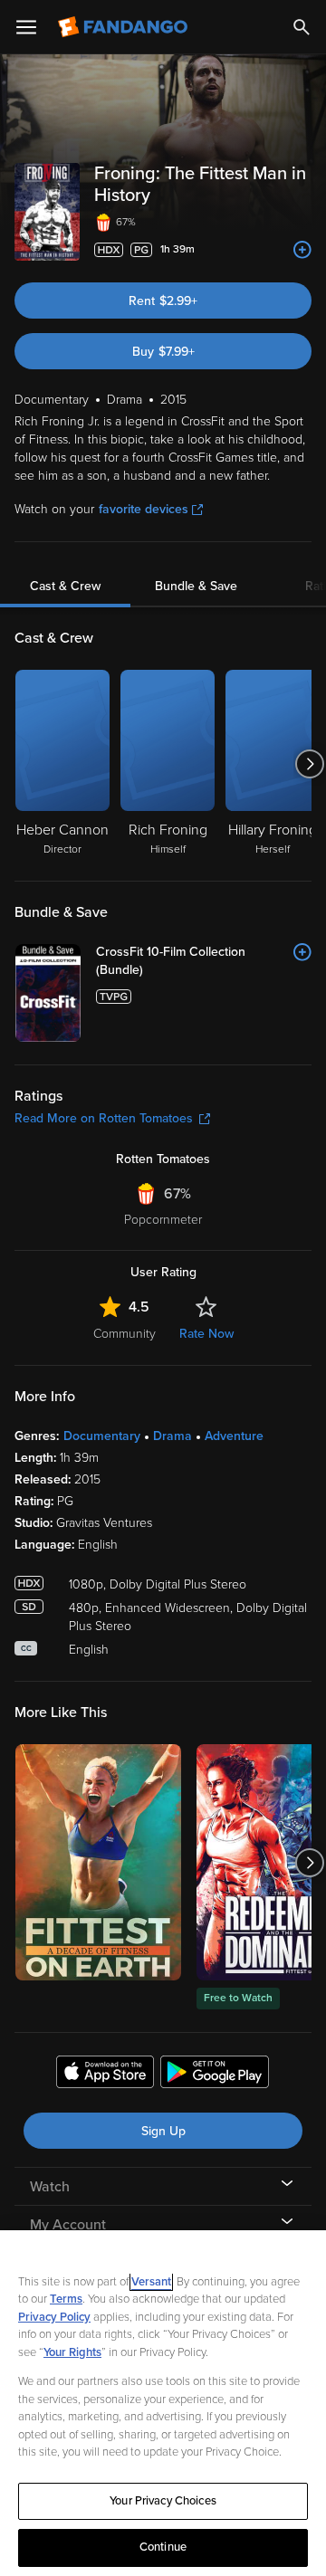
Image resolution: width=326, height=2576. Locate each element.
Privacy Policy (54, 2317)
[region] (163, 2403)
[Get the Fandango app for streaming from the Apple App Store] (105, 2075)
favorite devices (144, 509)
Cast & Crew (65, 586)
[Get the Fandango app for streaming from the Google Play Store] (215, 2075)
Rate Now (206, 1334)
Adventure (234, 1436)
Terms (66, 2299)
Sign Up (163, 2131)
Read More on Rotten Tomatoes (104, 1118)
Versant (151, 2282)
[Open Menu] (26, 27)
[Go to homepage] (125, 27)
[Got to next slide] (309, 764)
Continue (163, 2547)
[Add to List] (302, 250)
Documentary (102, 1436)
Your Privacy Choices (163, 2501)
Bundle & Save (196, 586)
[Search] (302, 27)
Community (125, 1334)
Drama (173, 1436)
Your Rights (72, 2352)
